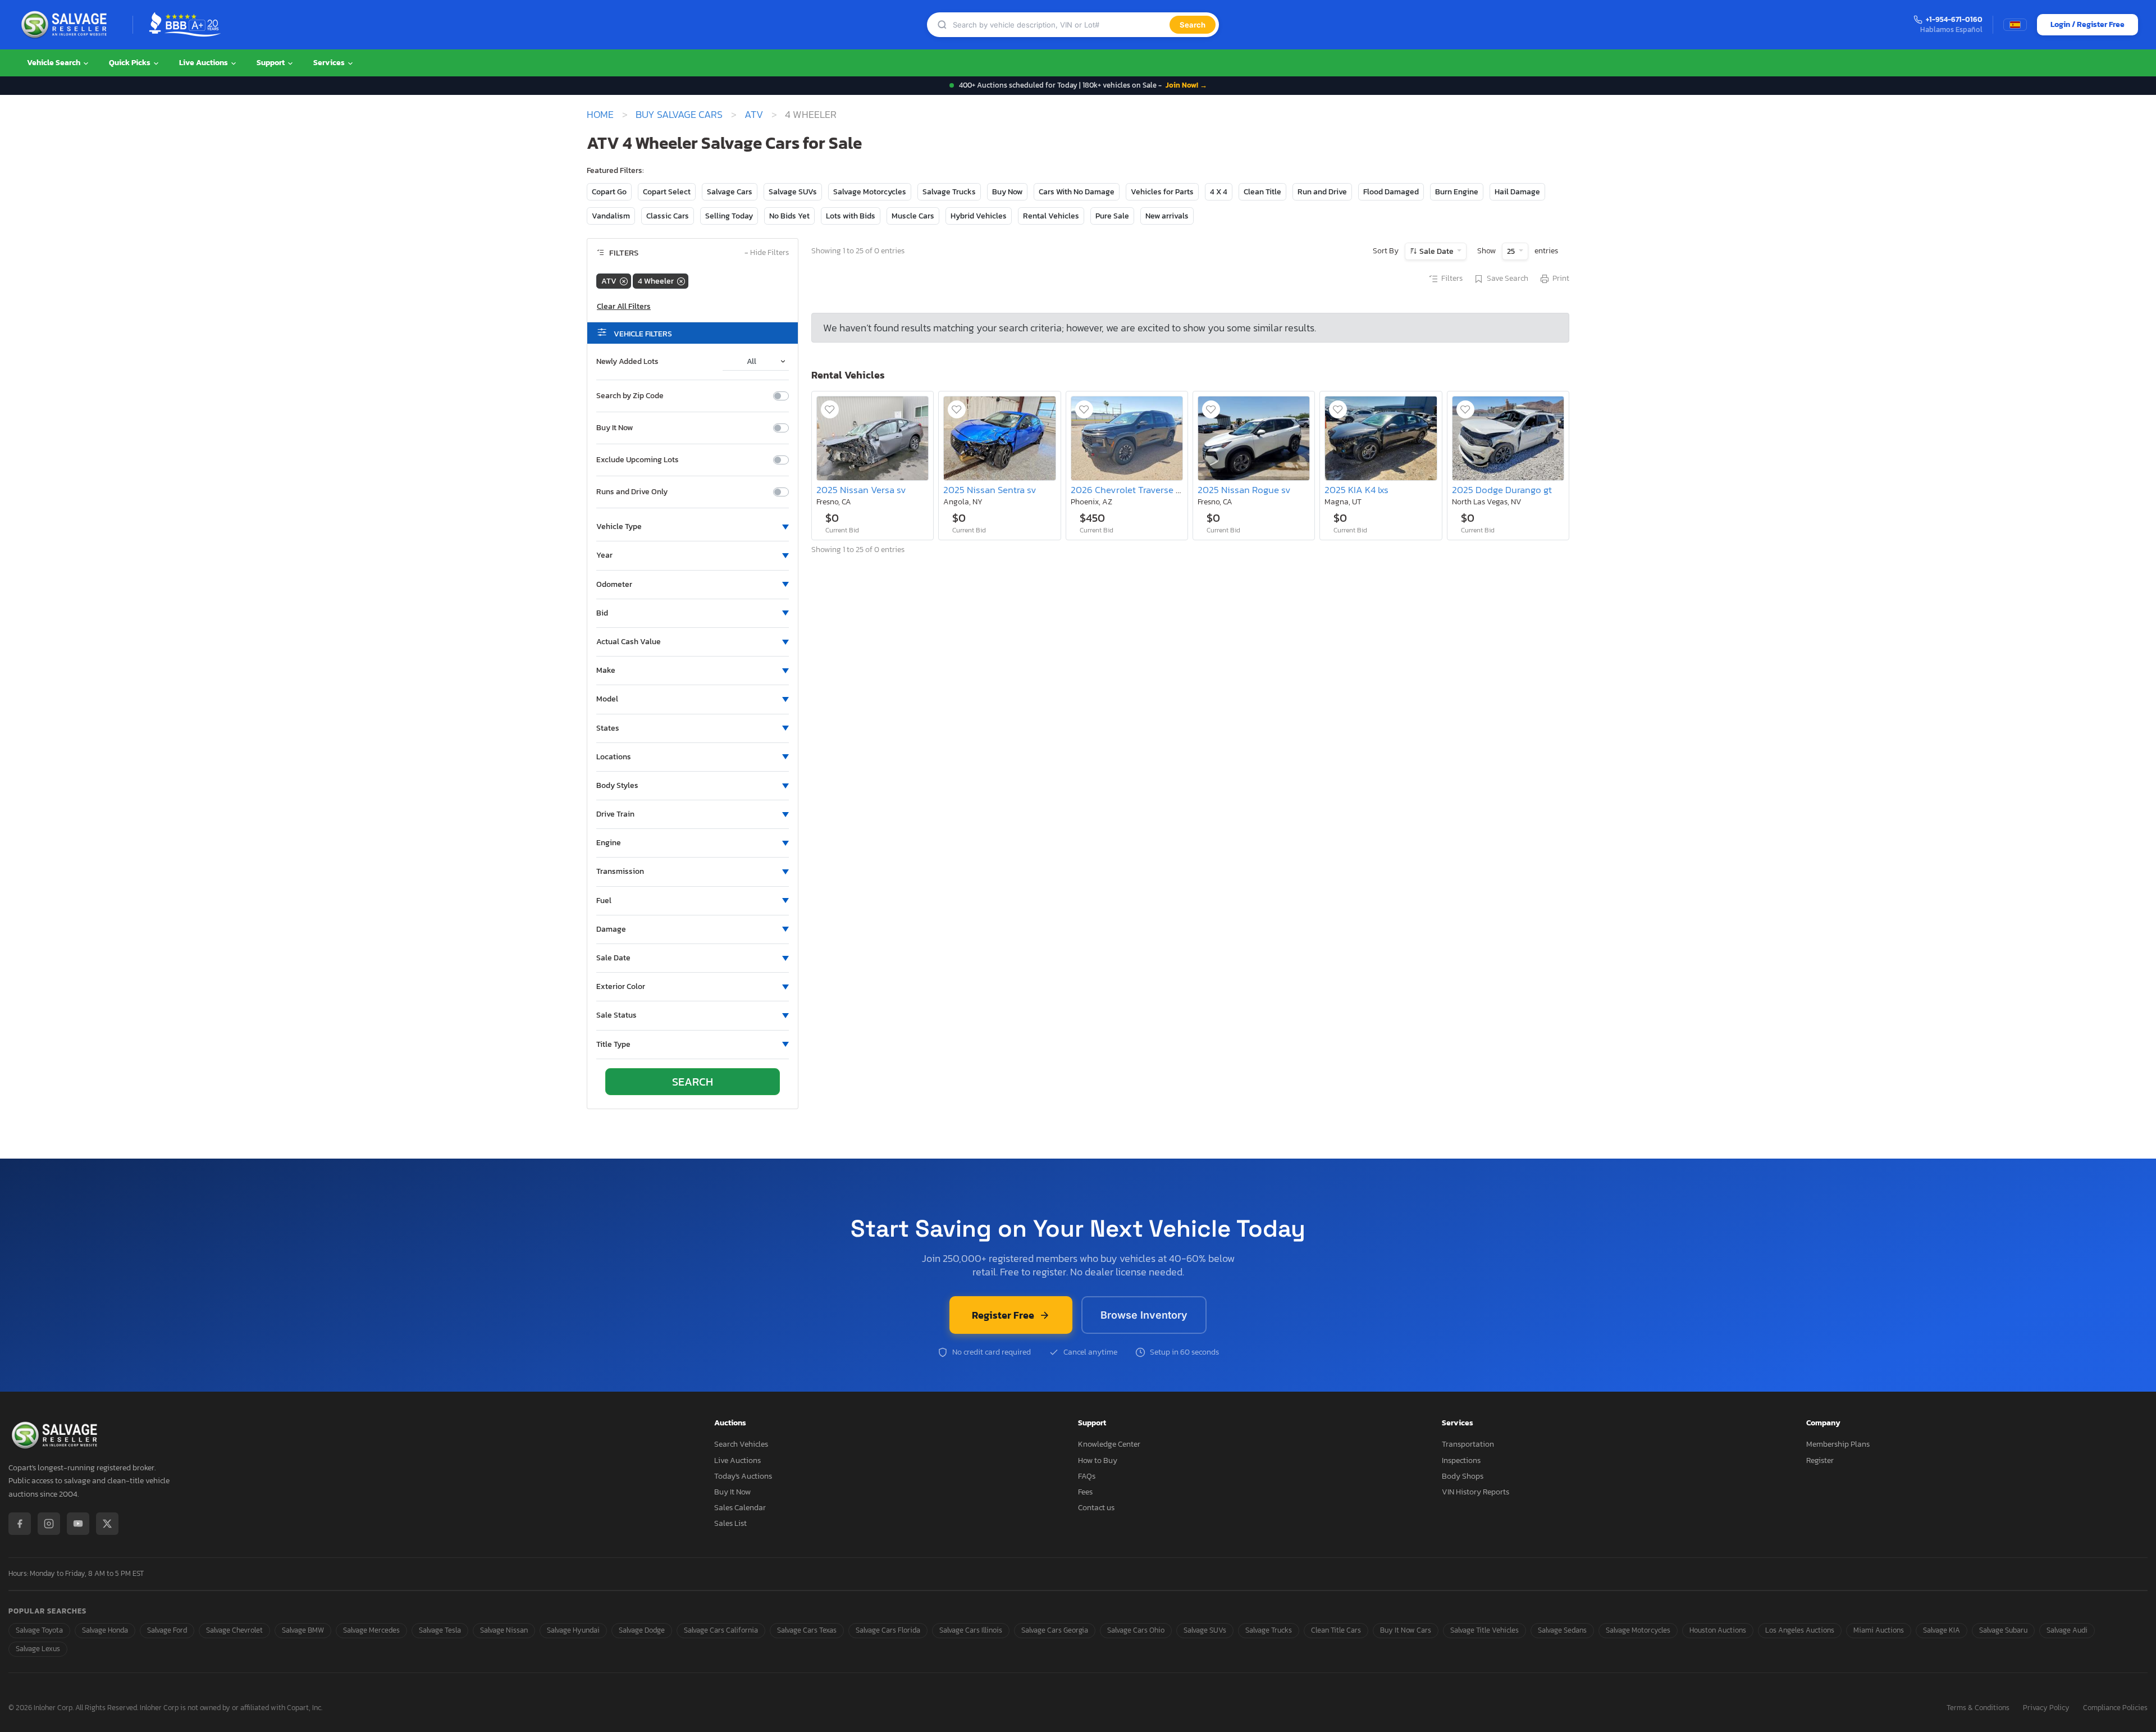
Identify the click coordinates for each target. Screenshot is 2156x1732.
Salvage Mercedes (371, 1630)
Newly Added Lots (627, 362)
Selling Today (729, 216)
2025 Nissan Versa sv (861, 490)
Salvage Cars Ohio (1136, 1630)
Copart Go (609, 192)
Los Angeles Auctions (1800, 1630)
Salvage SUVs (793, 192)
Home (600, 115)
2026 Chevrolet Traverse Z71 (1130, 490)
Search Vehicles (741, 1444)
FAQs (1087, 1476)
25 (1512, 251)
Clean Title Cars (1336, 1630)
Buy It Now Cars (1406, 1630)
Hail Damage (1517, 192)
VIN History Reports (1476, 1492)
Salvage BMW (303, 1630)
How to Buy (1098, 1460)
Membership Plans (1838, 1444)
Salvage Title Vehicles (1484, 1630)
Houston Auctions (1718, 1630)
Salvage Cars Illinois (971, 1630)
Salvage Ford (167, 1630)
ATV (754, 115)
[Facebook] (20, 1524)
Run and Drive (1322, 192)
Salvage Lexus (38, 1649)
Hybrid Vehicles (979, 216)
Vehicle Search (54, 63)
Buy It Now (615, 428)
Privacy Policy (2046, 1708)
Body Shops (1463, 1476)
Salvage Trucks (949, 192)
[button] (693, 527)
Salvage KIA (1942, 1630)
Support (271, 63)
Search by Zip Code (630, 396)
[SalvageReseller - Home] (66, 25)
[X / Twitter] (107, 1524)
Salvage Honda (105, 1630)
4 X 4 (1219, 192)
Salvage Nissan (504, 1630)
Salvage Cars (730, 192)
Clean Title (1262, 192)
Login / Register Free (2088, 24)
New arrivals (1167, 216)
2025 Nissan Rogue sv (1244, 490)
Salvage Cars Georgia (1055, 1630)
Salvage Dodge (642, 1630)
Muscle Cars (913, 216)
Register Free (1003, 1315)
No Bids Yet (789, 216)
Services (330, 63)
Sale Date (1436, 251)
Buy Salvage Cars (679, 115)
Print (1561, 279)
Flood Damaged (1391, 192)
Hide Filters (767, 253)
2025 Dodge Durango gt (1502, 490)
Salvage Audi (2067, 1630)
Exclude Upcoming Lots (638, 460)
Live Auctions (204, 63)
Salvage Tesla (440, 1630)
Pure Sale (1112, 216)
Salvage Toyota (39, 1630)
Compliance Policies (2115, 1708)
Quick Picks (131, 63)
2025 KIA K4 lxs (1356, 490)
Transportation (1468, 1444)
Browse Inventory (1144, 1315)
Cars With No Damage (1077, 192)
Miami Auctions (1879, 1630)
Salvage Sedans (1562, 1630)
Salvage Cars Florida (888, 1630)
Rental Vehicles (1051, 216)
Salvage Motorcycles (870, 192)
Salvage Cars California (721, 1630)
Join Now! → (1186, 85)
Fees (1085, 1492)
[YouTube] (78, 1524)
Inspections (1461, 1460)
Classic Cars (668, 216)
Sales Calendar (740, 1508)
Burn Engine (1457, 192)
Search (1193, 25)
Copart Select (667, 192)
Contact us (1096, 1508)
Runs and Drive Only (632, 492)
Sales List (730, 1523)
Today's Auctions (743, 1476)
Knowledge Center (1109, 1444)
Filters (1452, 279)
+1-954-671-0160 (1954, 20)
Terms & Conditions (1978, 1708)
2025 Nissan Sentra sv (990, 490)
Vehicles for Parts (1162, 192)
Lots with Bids (851, 216)
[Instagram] (49, 1524)
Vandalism (611, 216)
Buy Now (1007, 192)
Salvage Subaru (2003, 1630)
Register (1820, 1460)
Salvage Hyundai (573, 1630)
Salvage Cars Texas (807, 1630)
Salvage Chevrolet (234, 1630)
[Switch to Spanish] (2015, 25)
